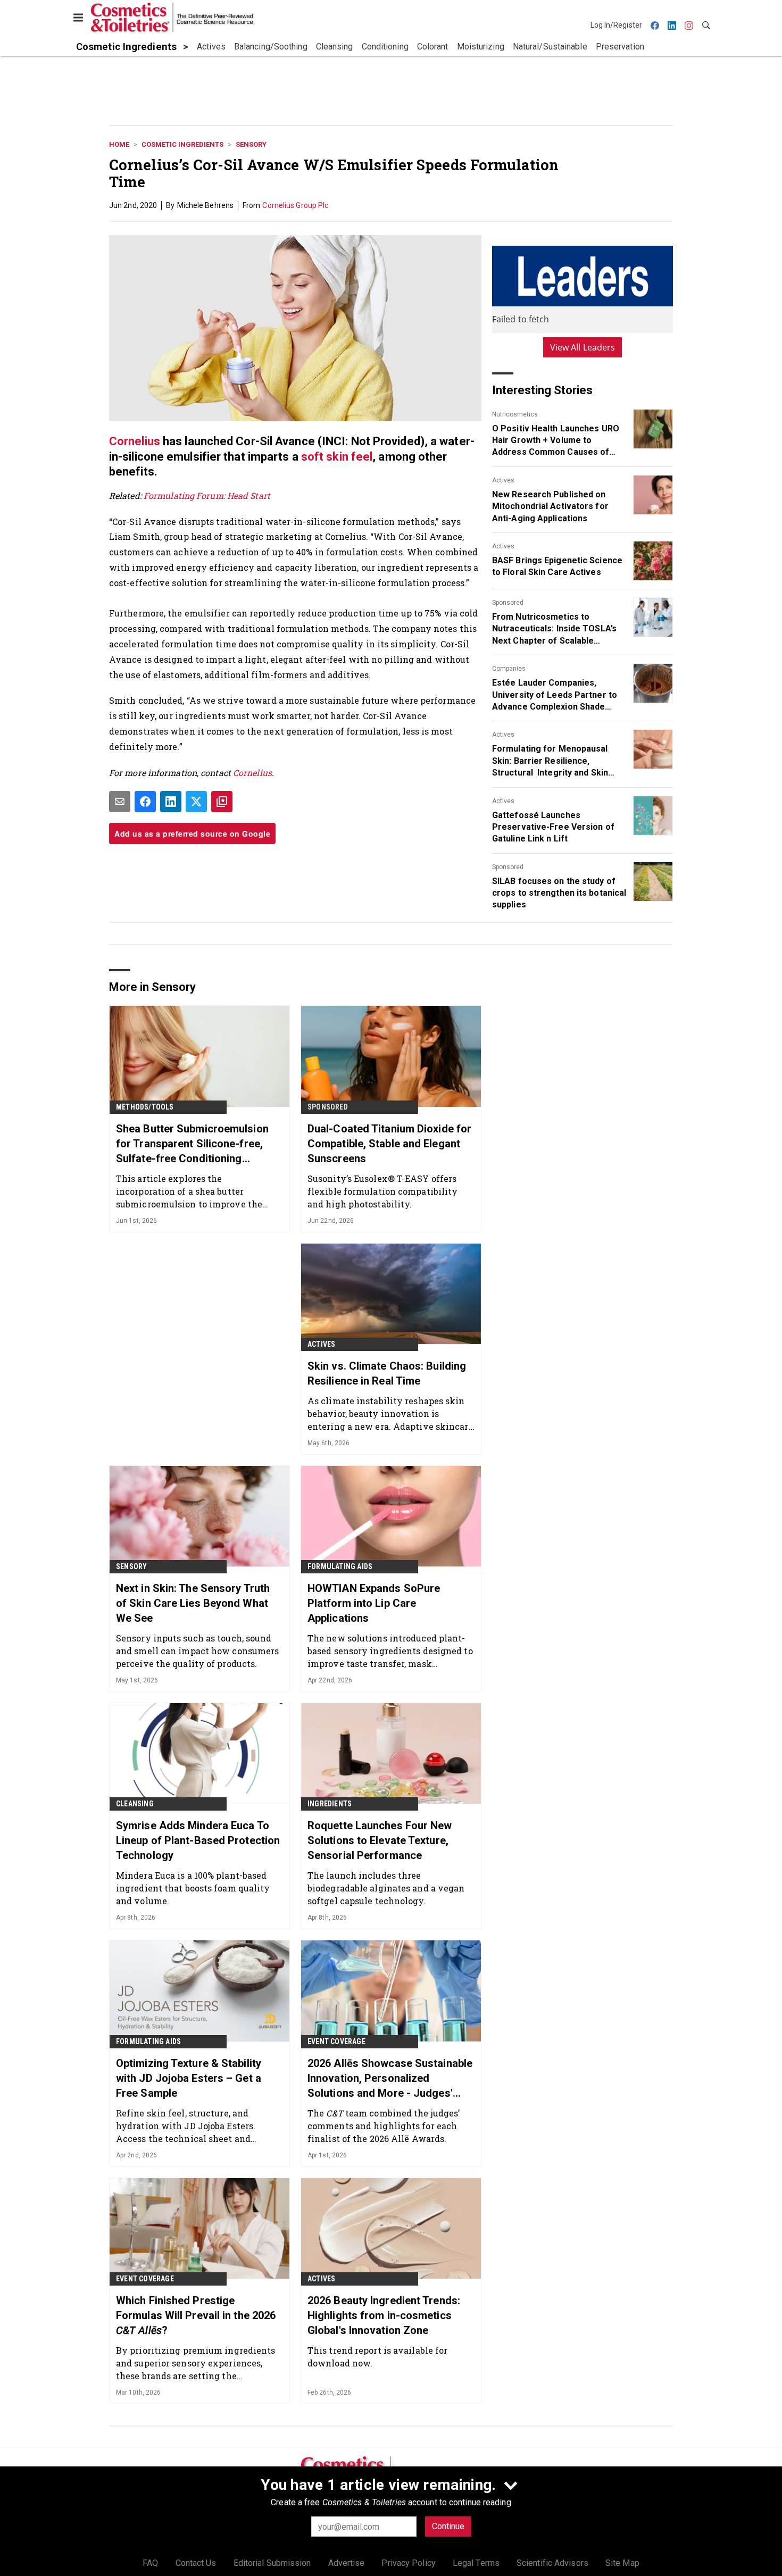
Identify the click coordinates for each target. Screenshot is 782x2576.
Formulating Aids (340, 1566)
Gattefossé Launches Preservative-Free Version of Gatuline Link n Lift (553, 827)
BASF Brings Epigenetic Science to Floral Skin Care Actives (557, 566)
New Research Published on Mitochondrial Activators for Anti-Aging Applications (550, 506)
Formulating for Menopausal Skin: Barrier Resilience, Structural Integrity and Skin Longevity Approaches (550, 761)
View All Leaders (583, 347)
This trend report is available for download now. (377, 2357)
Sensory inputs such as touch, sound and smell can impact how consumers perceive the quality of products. (197, 1651)
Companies (509, 669)
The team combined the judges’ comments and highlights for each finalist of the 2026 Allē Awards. (384, 2126)
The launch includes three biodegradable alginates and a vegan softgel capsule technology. (386, 1888)
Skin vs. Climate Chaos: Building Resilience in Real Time (387, 1373)
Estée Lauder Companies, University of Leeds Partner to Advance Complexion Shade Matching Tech (555, 695)
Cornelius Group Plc (295, 205)
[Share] (145, 802)
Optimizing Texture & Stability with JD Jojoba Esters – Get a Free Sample (189, 2078)
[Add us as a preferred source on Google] (222, 802)
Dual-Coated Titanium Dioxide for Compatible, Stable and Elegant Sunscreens (389, 1144)
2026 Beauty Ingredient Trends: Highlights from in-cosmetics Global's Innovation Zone (384, 2315)
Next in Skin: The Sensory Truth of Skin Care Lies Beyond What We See (193, 1603)
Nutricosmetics (515, 414)
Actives (503, 480)
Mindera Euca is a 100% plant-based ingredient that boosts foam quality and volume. (193, 1888)
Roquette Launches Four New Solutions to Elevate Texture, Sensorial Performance (380, 1840)
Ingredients (330, 1804)
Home (119, 144)
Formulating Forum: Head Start (207, 495)
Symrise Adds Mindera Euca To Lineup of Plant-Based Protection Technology (198, 1840)
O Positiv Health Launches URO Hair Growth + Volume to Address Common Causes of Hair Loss (556, 441)
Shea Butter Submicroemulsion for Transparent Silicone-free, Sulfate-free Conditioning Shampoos (192, 1144)
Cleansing (135, 1804)
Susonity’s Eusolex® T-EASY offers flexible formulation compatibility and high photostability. (382, 1191)
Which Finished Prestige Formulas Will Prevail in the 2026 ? (196, 2315)
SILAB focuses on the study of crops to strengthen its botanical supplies (559, 893)
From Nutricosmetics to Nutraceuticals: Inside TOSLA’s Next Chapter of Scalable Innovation (554, 629)
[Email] (120, 802)
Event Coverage (336, 2041)
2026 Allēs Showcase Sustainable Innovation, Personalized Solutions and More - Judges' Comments (390, 2079)
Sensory (251, 144)
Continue (448, 2526)
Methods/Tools (145, 1107)
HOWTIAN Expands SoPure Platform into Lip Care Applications (374, 1603)
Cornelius (135, 441)
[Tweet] (196, 802)
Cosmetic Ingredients (182, 144)
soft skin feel (337, 457)
